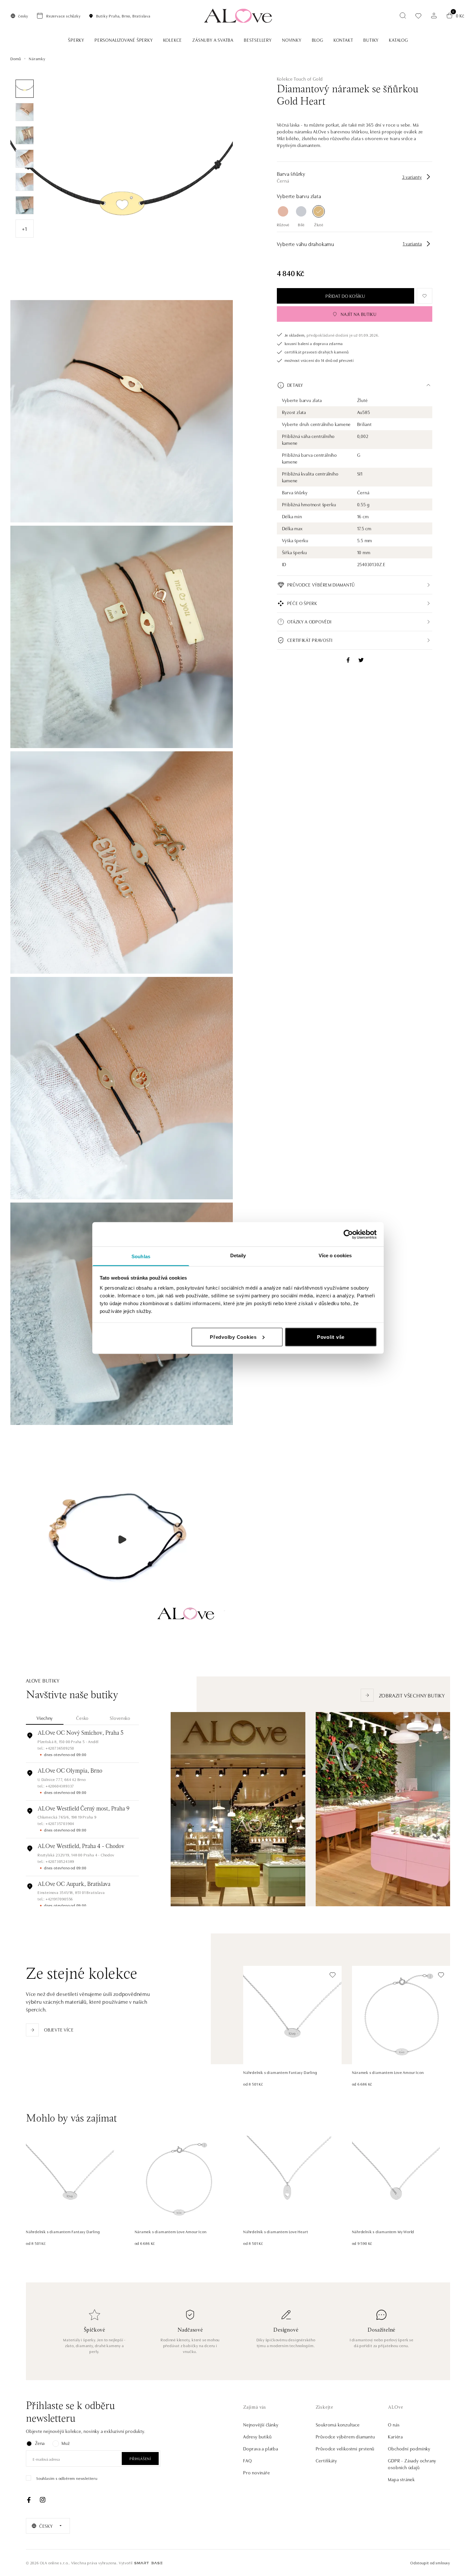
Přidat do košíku (345, 296)
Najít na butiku (359, 314)
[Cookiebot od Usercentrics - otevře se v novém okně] (348, 1234)
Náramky (37, 58)
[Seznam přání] (418, 16)
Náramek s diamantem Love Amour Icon (388, 2072)
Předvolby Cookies (233, 1337)
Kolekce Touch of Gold (300, 79)
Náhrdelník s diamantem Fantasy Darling (280, 2072)
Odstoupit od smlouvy (430, 2563)
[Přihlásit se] (434, 16)
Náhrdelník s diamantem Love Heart (276, 2231)
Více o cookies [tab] (335, 1255)
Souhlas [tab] (141, 1256)
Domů (16, 58)
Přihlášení (140, 2458)
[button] (355, 385)
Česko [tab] (82, 1718)
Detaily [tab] (238, 1255)
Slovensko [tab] (120, 1718)
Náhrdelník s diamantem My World (383, 2231)
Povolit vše (331, 1337)
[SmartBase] (148, 2563)
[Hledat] (403, 16)
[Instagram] (42, 2500)
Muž (66, 2443)
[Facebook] (29, 2500)
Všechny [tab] (45, 1718)
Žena (40, 2443)
